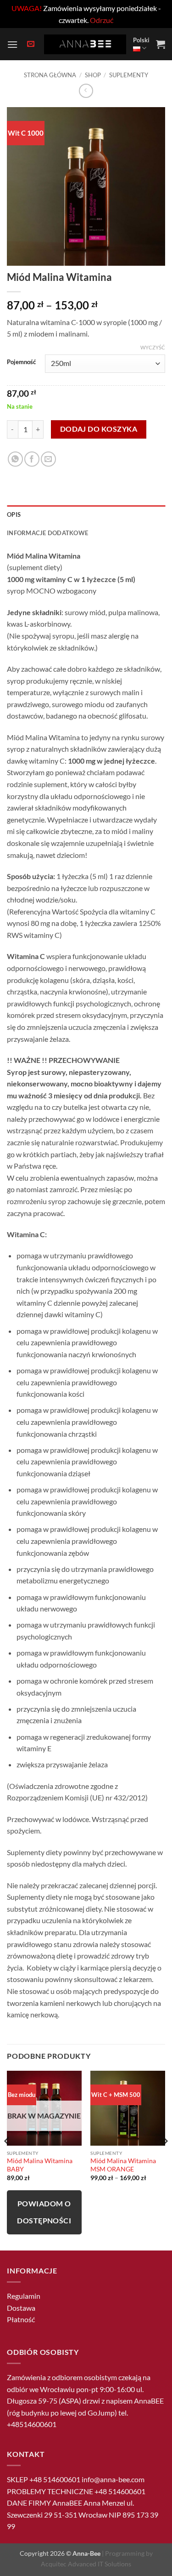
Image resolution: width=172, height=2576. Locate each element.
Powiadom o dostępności (44, 2212)
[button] (12, 44)
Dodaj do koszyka (99, 429)
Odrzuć (102, 20)
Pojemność (21, 362)
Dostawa (21, 2308)
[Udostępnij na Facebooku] (32, 459)
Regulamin (24, 2296)
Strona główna (50, 75)
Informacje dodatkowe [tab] (47, 533)
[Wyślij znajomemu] (48, 459)
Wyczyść (153, 347)
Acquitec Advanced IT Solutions (86, 2564)
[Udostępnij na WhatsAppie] (15, 459)
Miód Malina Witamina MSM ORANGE (123, 2165)
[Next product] (86, 91)
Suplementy (129, 75)
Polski (141, 40)
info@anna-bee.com (113, 2479)
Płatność (21, 2319)
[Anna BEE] (85, 44)
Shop (93, 75)
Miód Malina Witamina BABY (40, 2165)
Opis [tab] (14, 514)
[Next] (165, 2160)
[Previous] (7, 2160)
